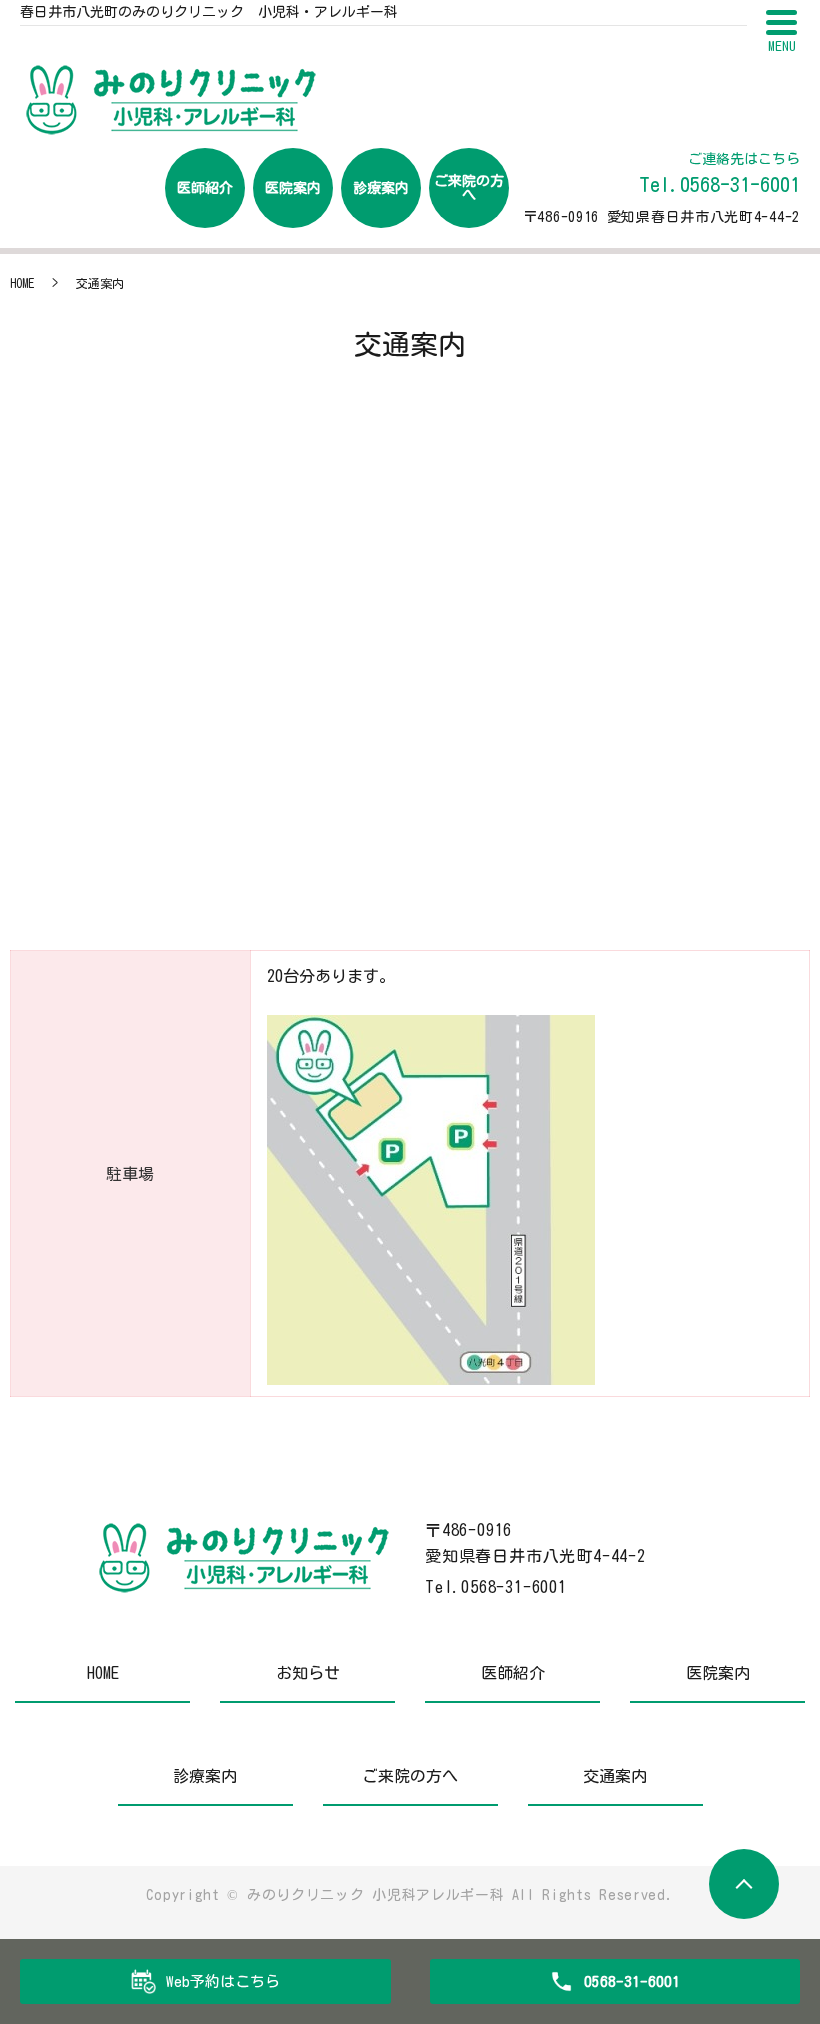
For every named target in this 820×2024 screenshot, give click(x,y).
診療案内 (381, 188)
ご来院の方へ (469, 188)
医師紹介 (205, 188)
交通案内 (615, 1776)
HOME (22, 283)
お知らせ (308, 1673)
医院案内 (293, 188)
